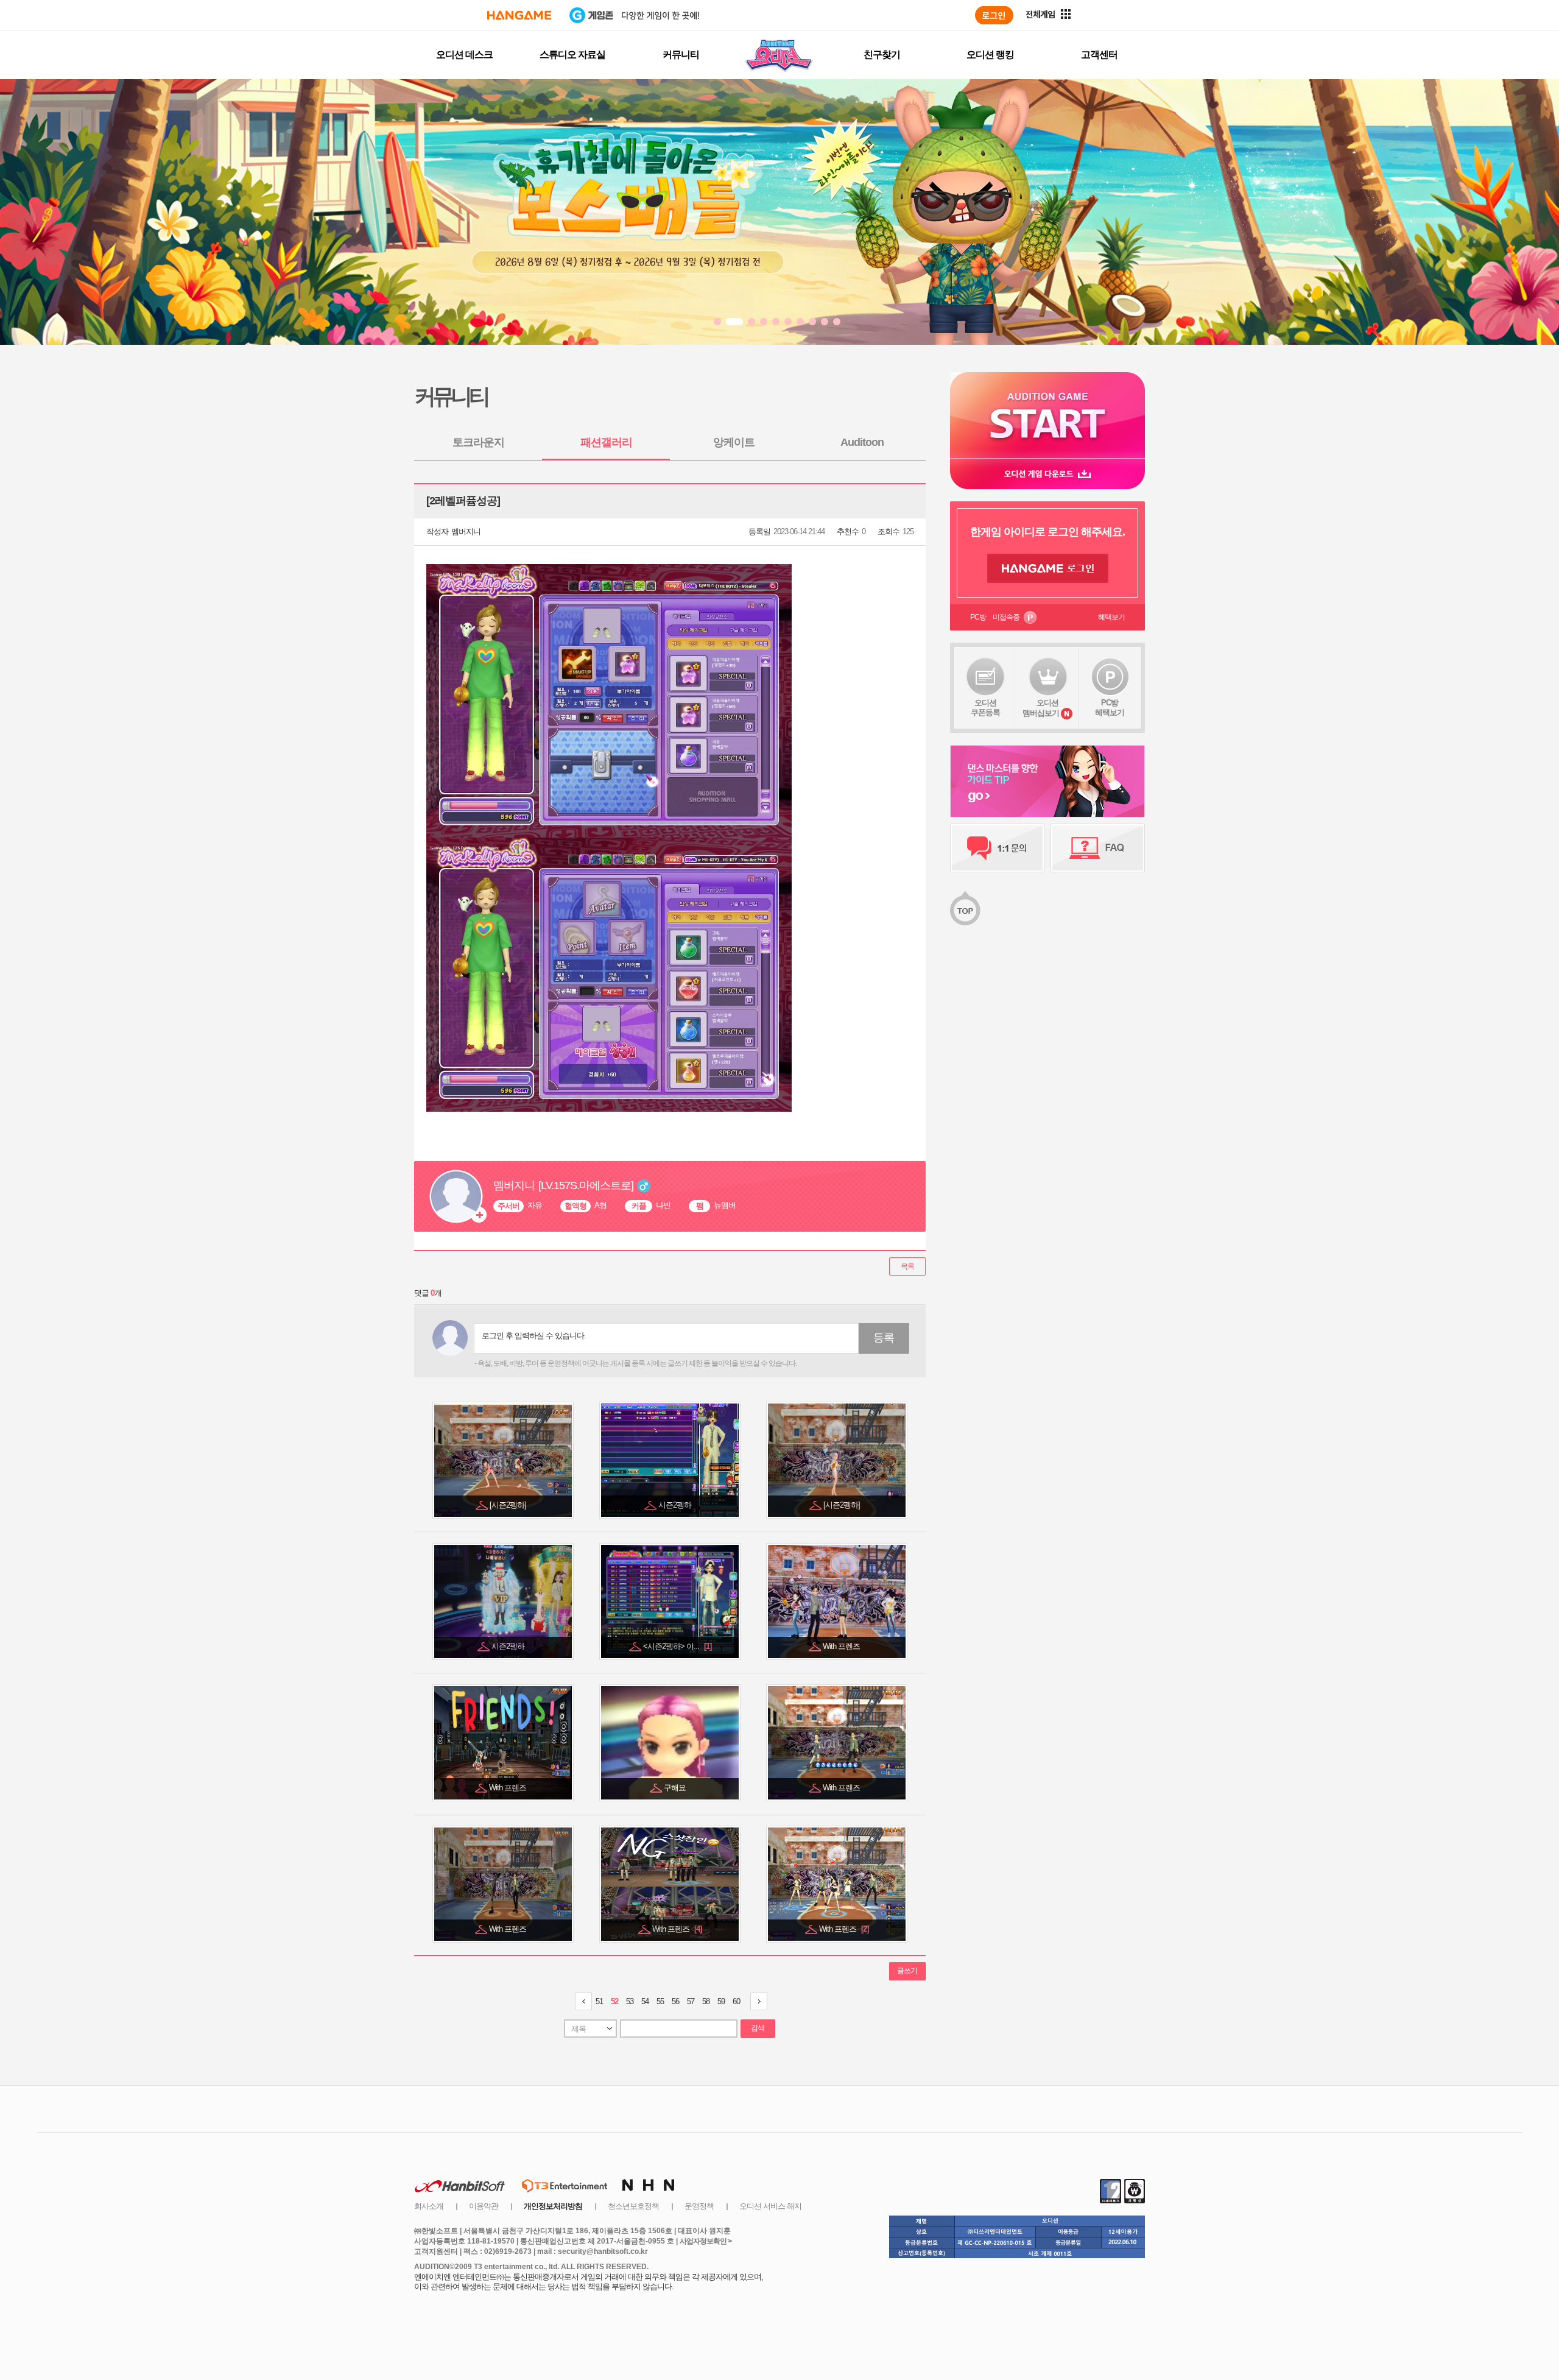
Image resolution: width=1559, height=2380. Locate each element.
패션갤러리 (606, 442)
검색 (758, 2028)
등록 (884, 1338)
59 (721, 2001)
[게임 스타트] (1047, 415)
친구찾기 (882, 55)
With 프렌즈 (842, 1646)
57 (691, 2001)
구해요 (676, 1788)
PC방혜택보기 (1110, 708)
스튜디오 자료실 (572, 55)
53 (630, 2001)
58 (706, 2001)
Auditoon (862, 442)
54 (645, 2001)
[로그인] (994, 15)
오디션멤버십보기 (1041, 708)
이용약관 (484, 2206)
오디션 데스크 (464, 55)
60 (736, 2001)
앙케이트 (734, 442)
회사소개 (429, 2206)
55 (660, 2001)
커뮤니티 (681, 55)
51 (599, 2001)
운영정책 (699, 2206)
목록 (907, 1266)
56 (675, 2001)
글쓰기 (907, 1971)
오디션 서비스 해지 (770, 2206)
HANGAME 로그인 (1048, 568)
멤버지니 (466, 531)
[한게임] (519, 15)
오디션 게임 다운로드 (1047, 474)
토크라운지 (478, 442)
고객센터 (1099, 55)
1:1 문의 (997, 848)
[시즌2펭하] (509, 1505)
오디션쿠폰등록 (985, 708)
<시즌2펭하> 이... (677, 1646)
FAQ (1098, 848)
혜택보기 (1111, 617)
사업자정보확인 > (706, 2241)
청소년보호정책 (633, 2206)
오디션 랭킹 (990, 55)
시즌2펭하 (676, 1505)
